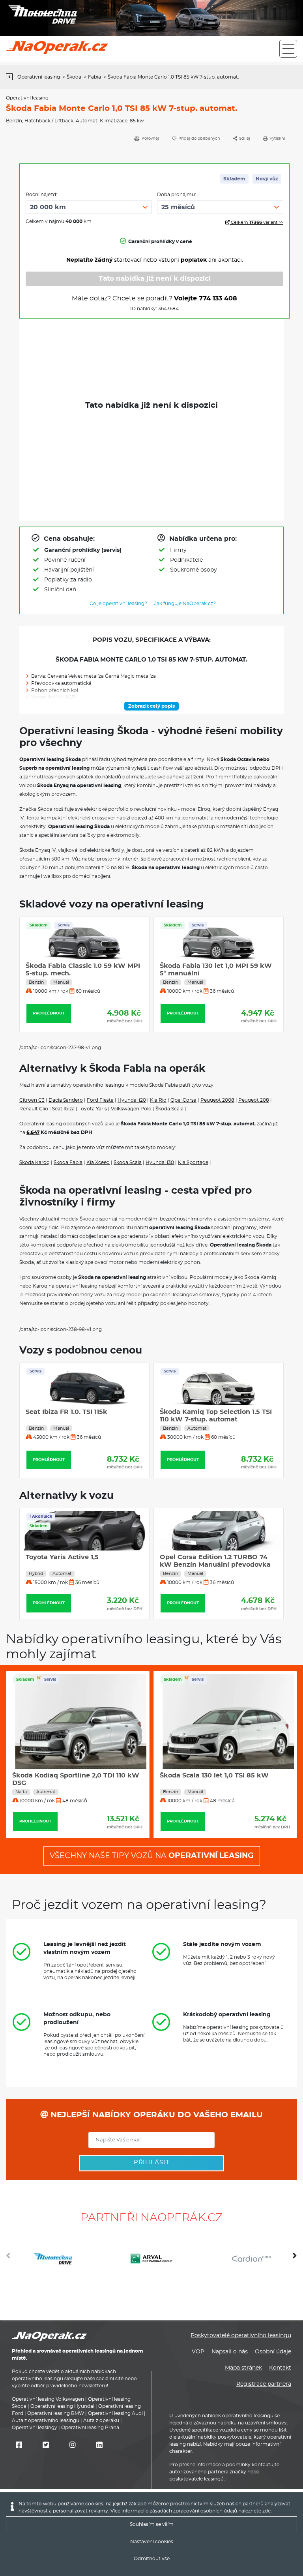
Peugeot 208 (254, 1100)
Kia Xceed (98, 1162)
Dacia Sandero (66, 1100)
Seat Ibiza (63, 1109)
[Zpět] (11, 77)
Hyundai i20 (132, 1100)
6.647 (33, 1132)
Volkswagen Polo (131, 1109)
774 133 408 (218, 298)
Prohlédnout (49, 1013)
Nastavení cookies (152, 2542)
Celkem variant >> (256, 222)
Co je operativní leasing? (118, 604)
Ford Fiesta (100, 1100)
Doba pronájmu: (177, 195)
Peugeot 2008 (217, 1100)
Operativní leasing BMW (56, 2413)
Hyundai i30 (160, 1162)
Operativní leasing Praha (90, 2428)
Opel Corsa (183, 1100)
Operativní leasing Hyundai (62, 2406)
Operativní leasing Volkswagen (48, 2399)
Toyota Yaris (93, 1109)
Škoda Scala (169, 1109)
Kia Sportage (193, 1162)
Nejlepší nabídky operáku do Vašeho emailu (155, 2115)
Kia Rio (158, 1100)
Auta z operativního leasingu (46, 2420)
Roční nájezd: (41, 195)
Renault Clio (34, 1109)
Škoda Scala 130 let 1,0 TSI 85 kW (214, 1775)
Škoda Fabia (68, 1162)
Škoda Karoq (35, 1162)
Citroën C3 (32, 1100)
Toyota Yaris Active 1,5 (62, 1557)
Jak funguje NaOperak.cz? (185, 604)
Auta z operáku (101, 2420)
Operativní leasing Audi (115, 2413)
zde (267, 2511)
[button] (295, 2259)
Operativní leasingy (35, 2428)
